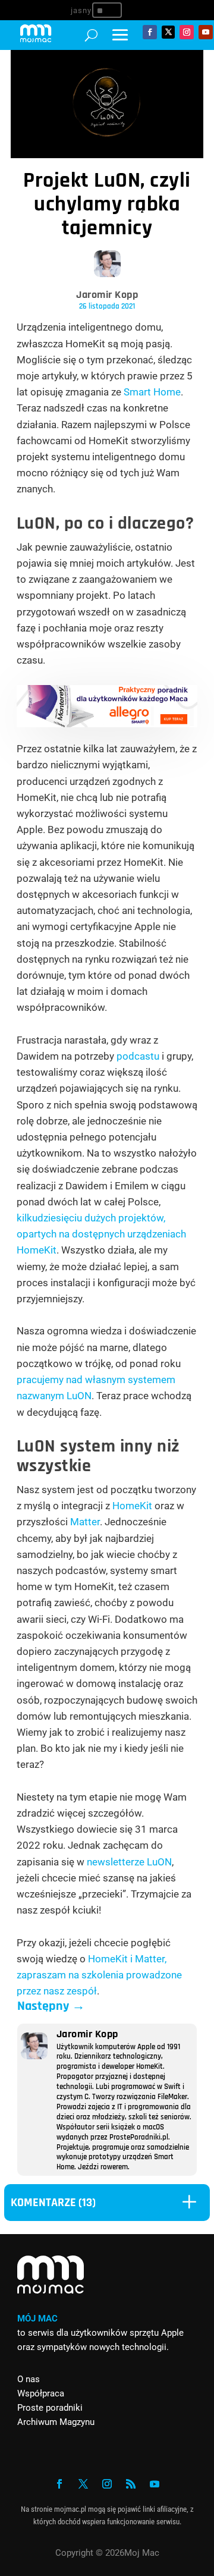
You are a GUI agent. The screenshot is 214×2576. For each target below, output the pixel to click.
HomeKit (132, 1506)
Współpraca (41, 2393)
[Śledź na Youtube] (206, 32)
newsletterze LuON (129, 1862)
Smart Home (152, 392)
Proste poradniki (50, 2408)
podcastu (138, 1056)
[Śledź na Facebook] (150, 32)
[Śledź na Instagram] (187, 32)
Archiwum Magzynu (56, 2422)
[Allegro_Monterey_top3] (107, 724)
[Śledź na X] (168, 32)
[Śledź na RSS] (131, 2484)
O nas (29, 2379)
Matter (85, 1522)
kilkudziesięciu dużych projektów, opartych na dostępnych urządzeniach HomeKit (101, 1234)
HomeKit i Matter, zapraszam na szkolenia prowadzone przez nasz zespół (99, 1975)
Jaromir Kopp (107, 295)
